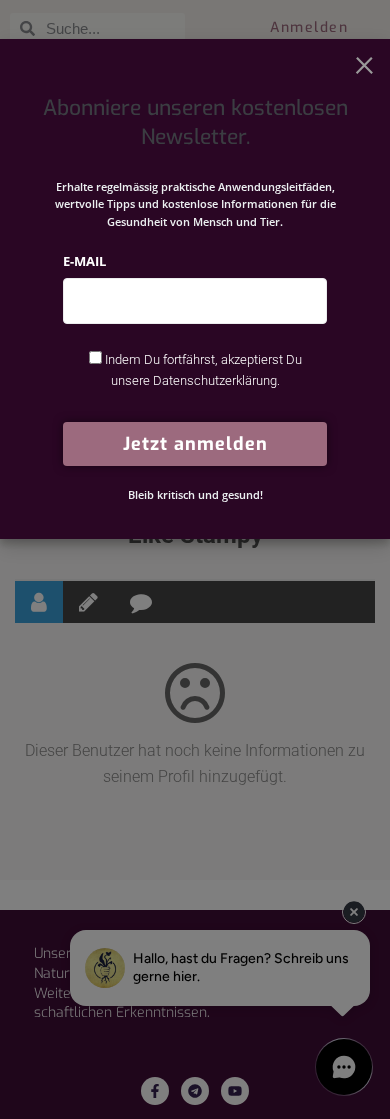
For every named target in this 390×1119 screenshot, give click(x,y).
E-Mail (84, 261)
